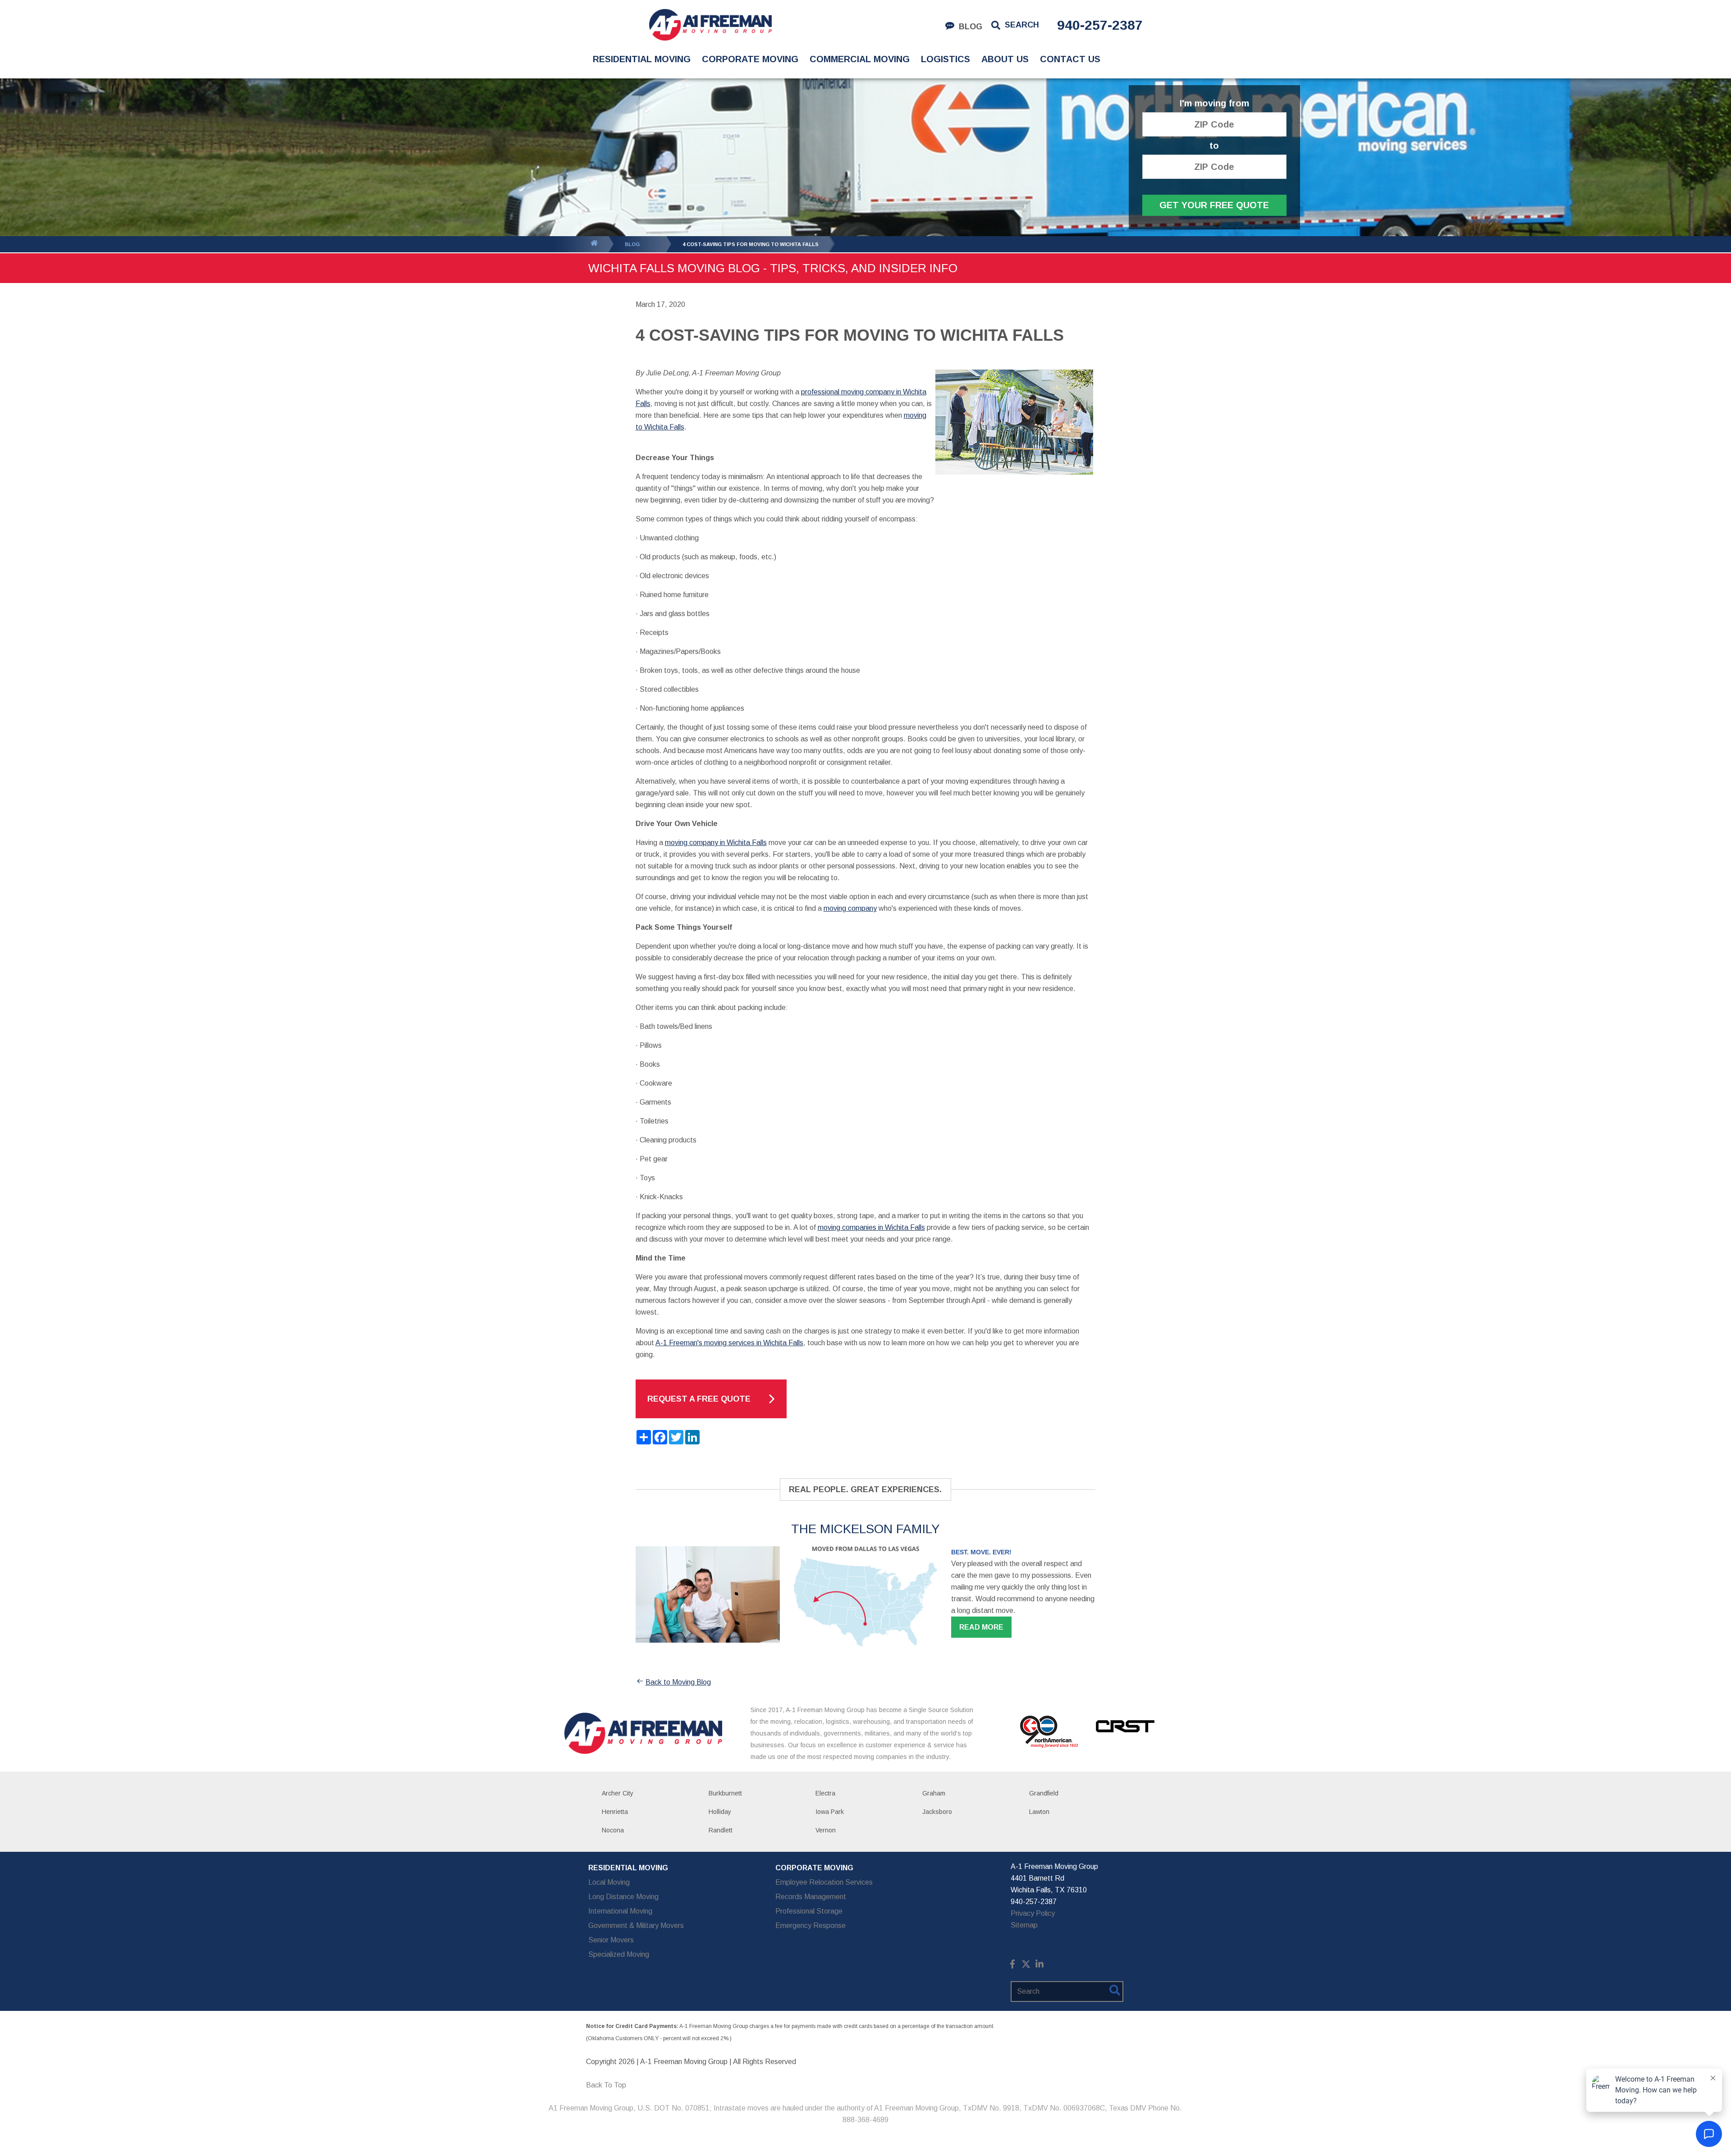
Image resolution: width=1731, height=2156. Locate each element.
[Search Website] (1115, 1992)
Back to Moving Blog (678, 1682)
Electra (825, 1793)
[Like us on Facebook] (1012, 1966)
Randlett (721, 1830)
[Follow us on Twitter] (1026, 1966)
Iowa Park (830, 1812)
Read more (981, 1627)
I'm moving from (1214, 103)
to (1214, 146)
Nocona (613, 1830)
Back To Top (606, 2085)
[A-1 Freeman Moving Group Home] (710, 25)
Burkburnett (725, 1793)
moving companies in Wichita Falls (871, 1227)
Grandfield (1044, 1793)
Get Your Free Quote (1214, 205)
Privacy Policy (1033, 1913)
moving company (850, 908)
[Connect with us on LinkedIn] (1040, 1966)
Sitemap (1024, 1925)
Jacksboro (937, 1812)
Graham (934, 1793)
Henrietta (615, 1812)
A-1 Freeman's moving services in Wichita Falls (729, 1343)
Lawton (1039, 1812)
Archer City (618, 1793)
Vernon (826, 1830)
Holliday (720, 1812)
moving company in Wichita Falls (716, 843)
